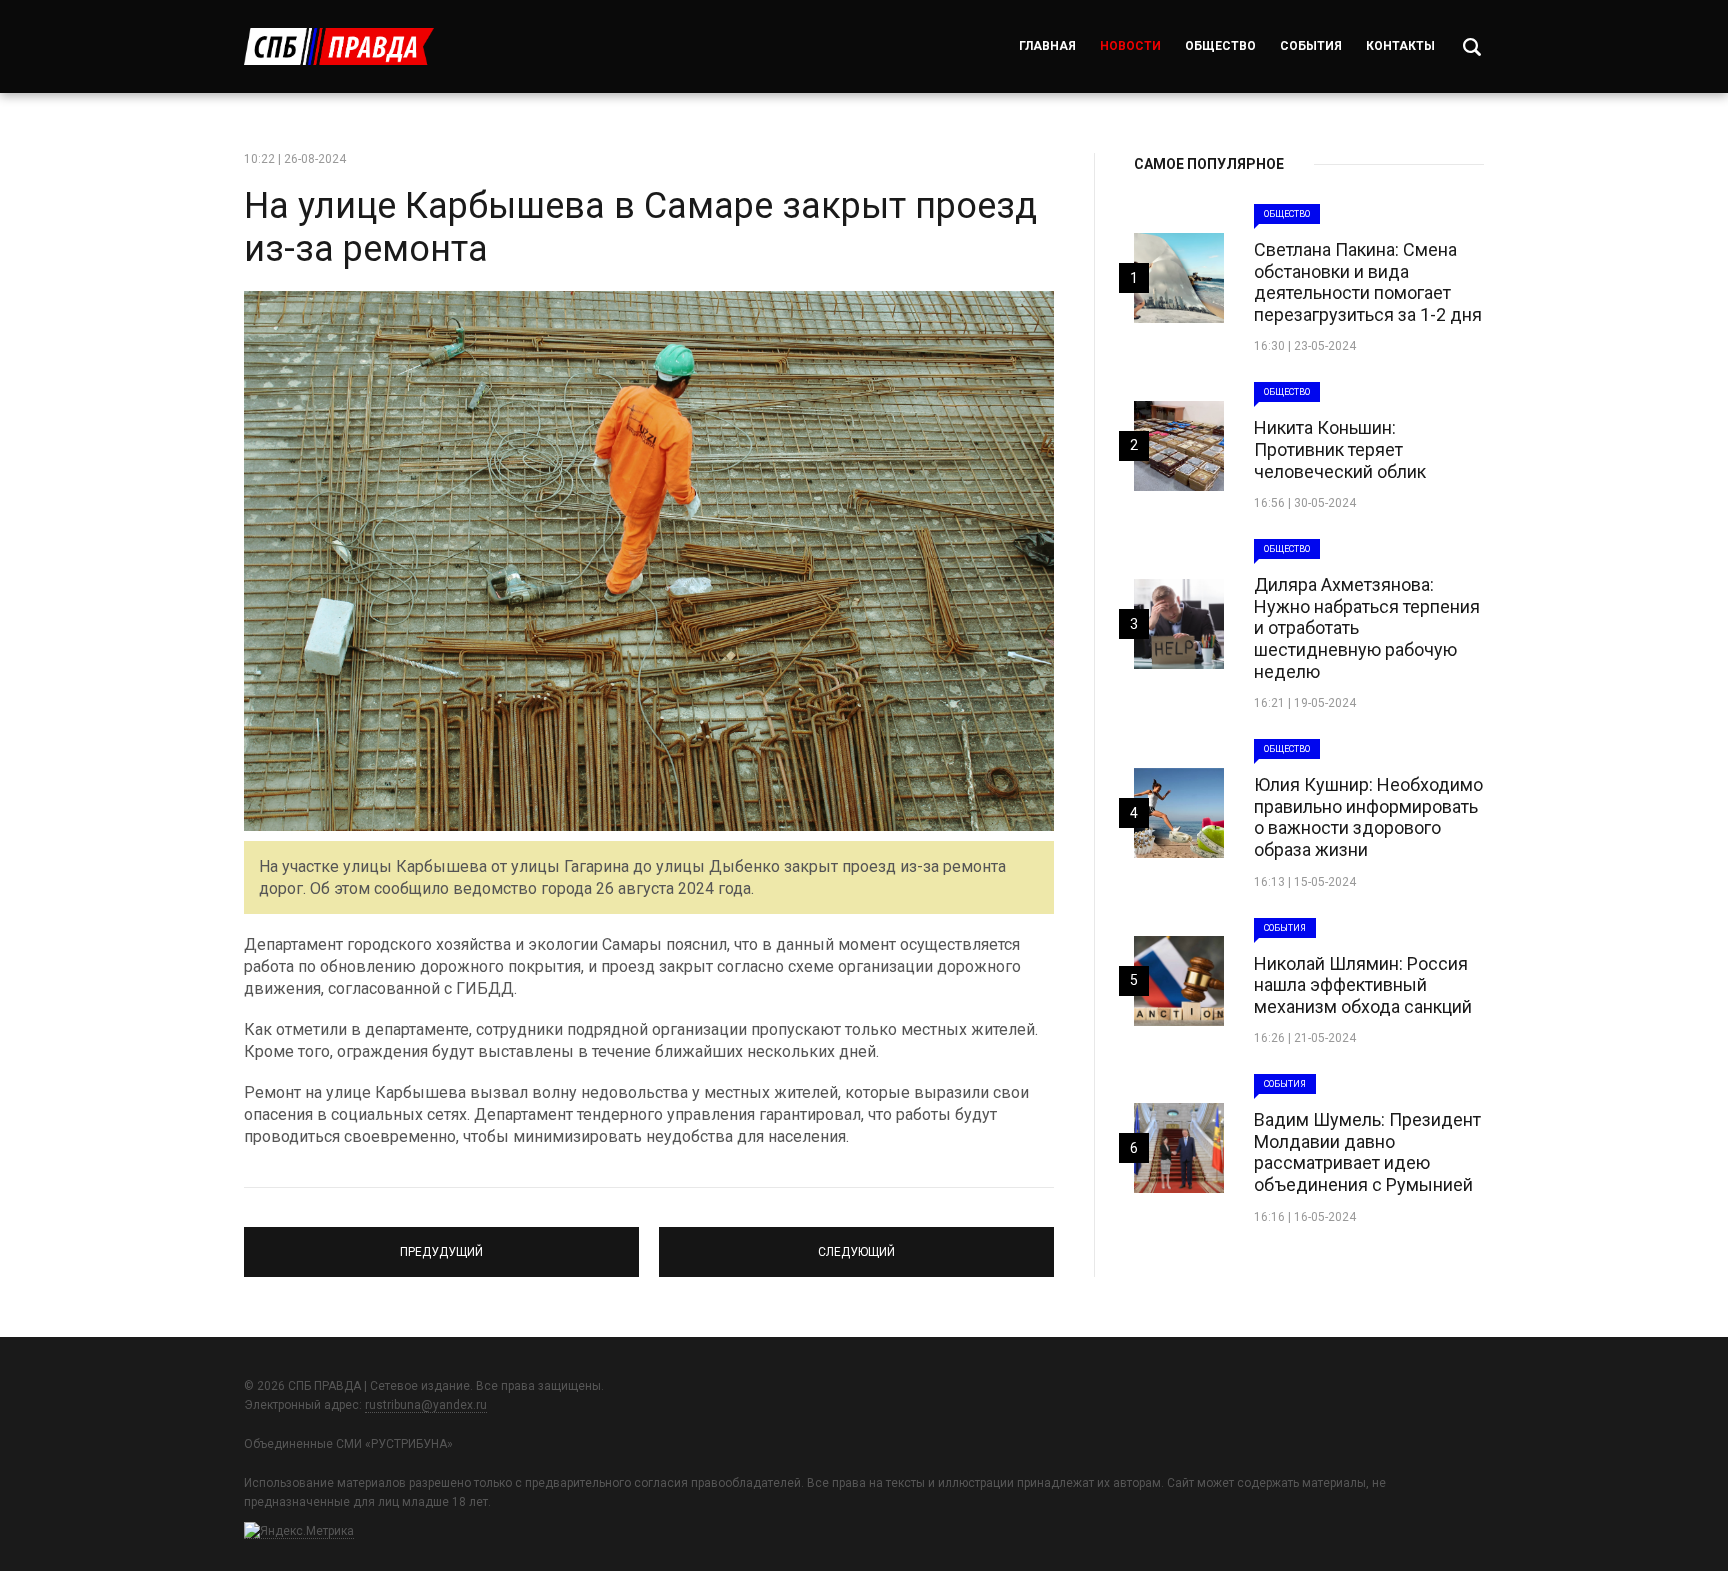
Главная (1047, 46)
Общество (1220, 46)
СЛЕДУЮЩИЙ (856, 1243)
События (1311, 46)
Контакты (1400, 46)
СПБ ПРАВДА (339, 46)
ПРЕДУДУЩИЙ (441, 1243)
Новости (1130, 46)
